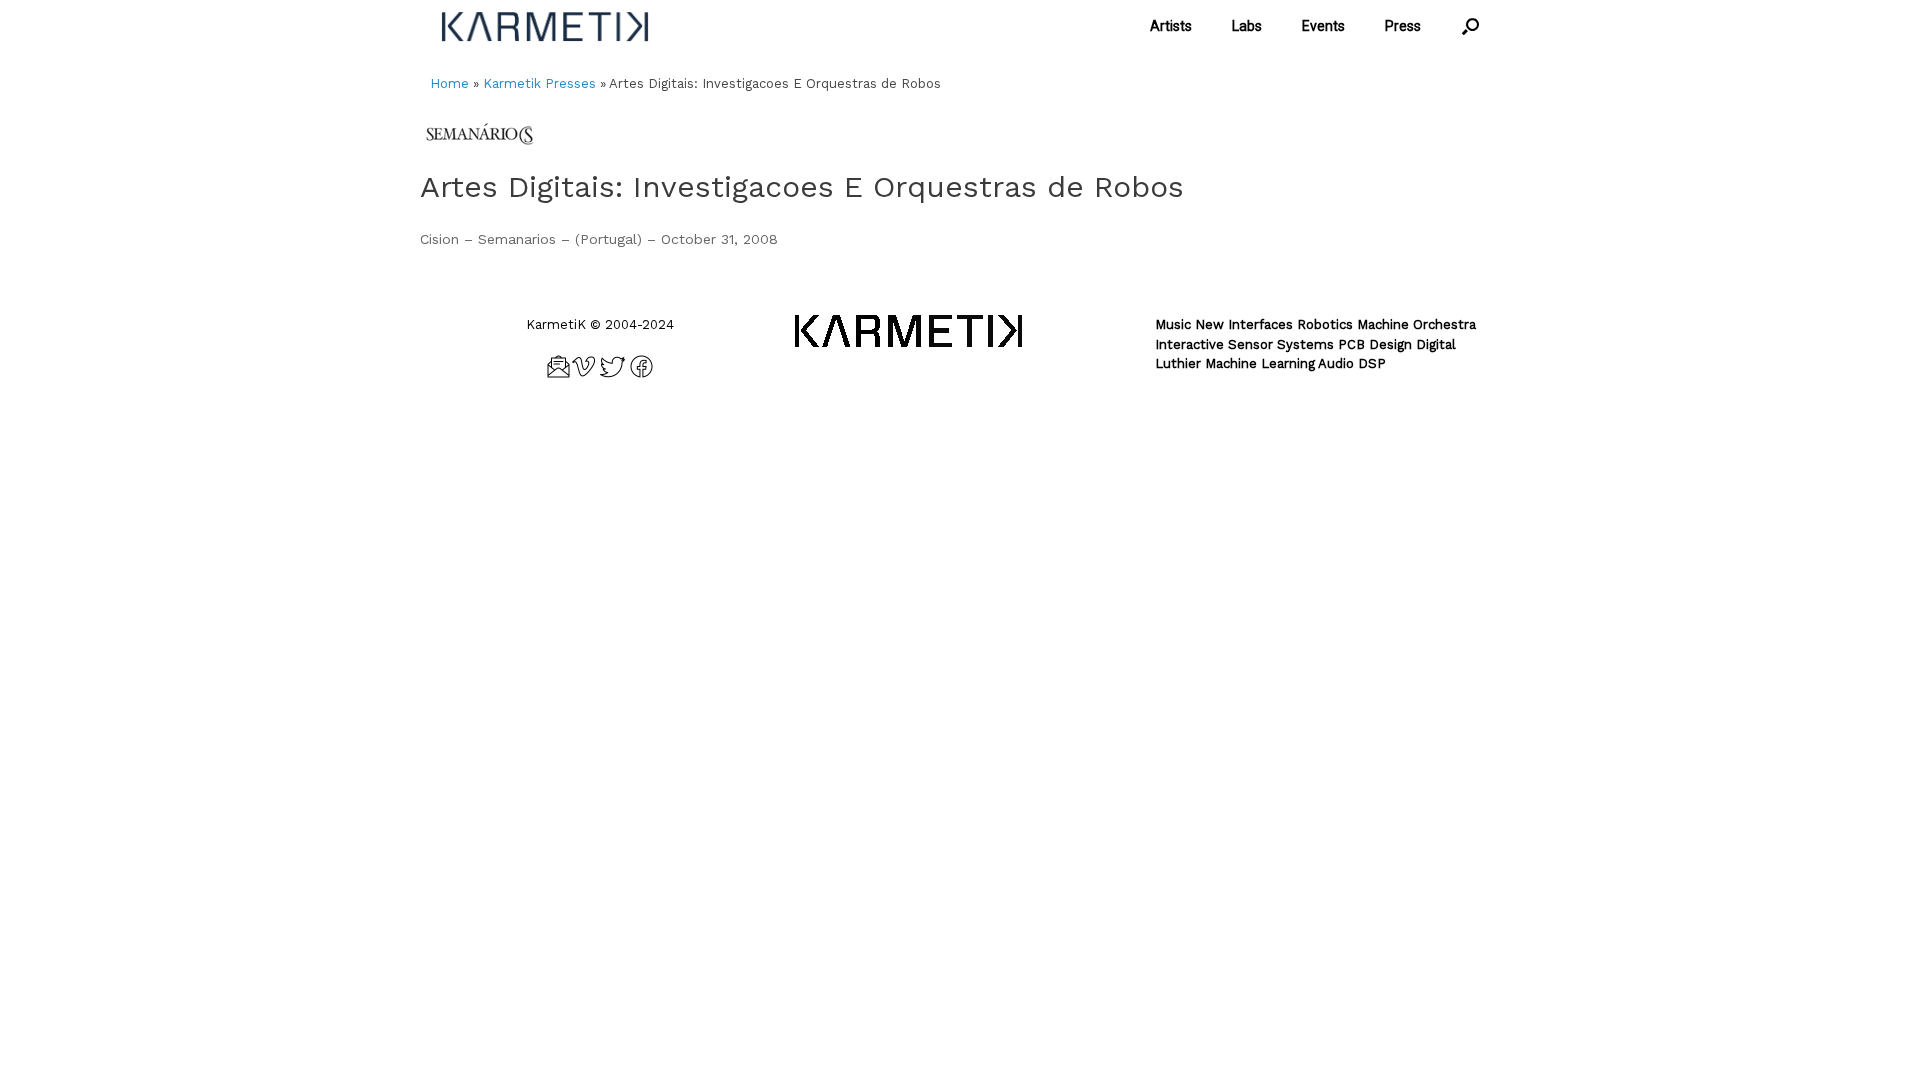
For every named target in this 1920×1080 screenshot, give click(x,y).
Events (1323, 26)
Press (1403, 26)
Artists (1171, 26)
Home (449, 83)
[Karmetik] (545, 26)
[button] (1470, 26)
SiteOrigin (990, 433)
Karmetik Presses (539, 83)
